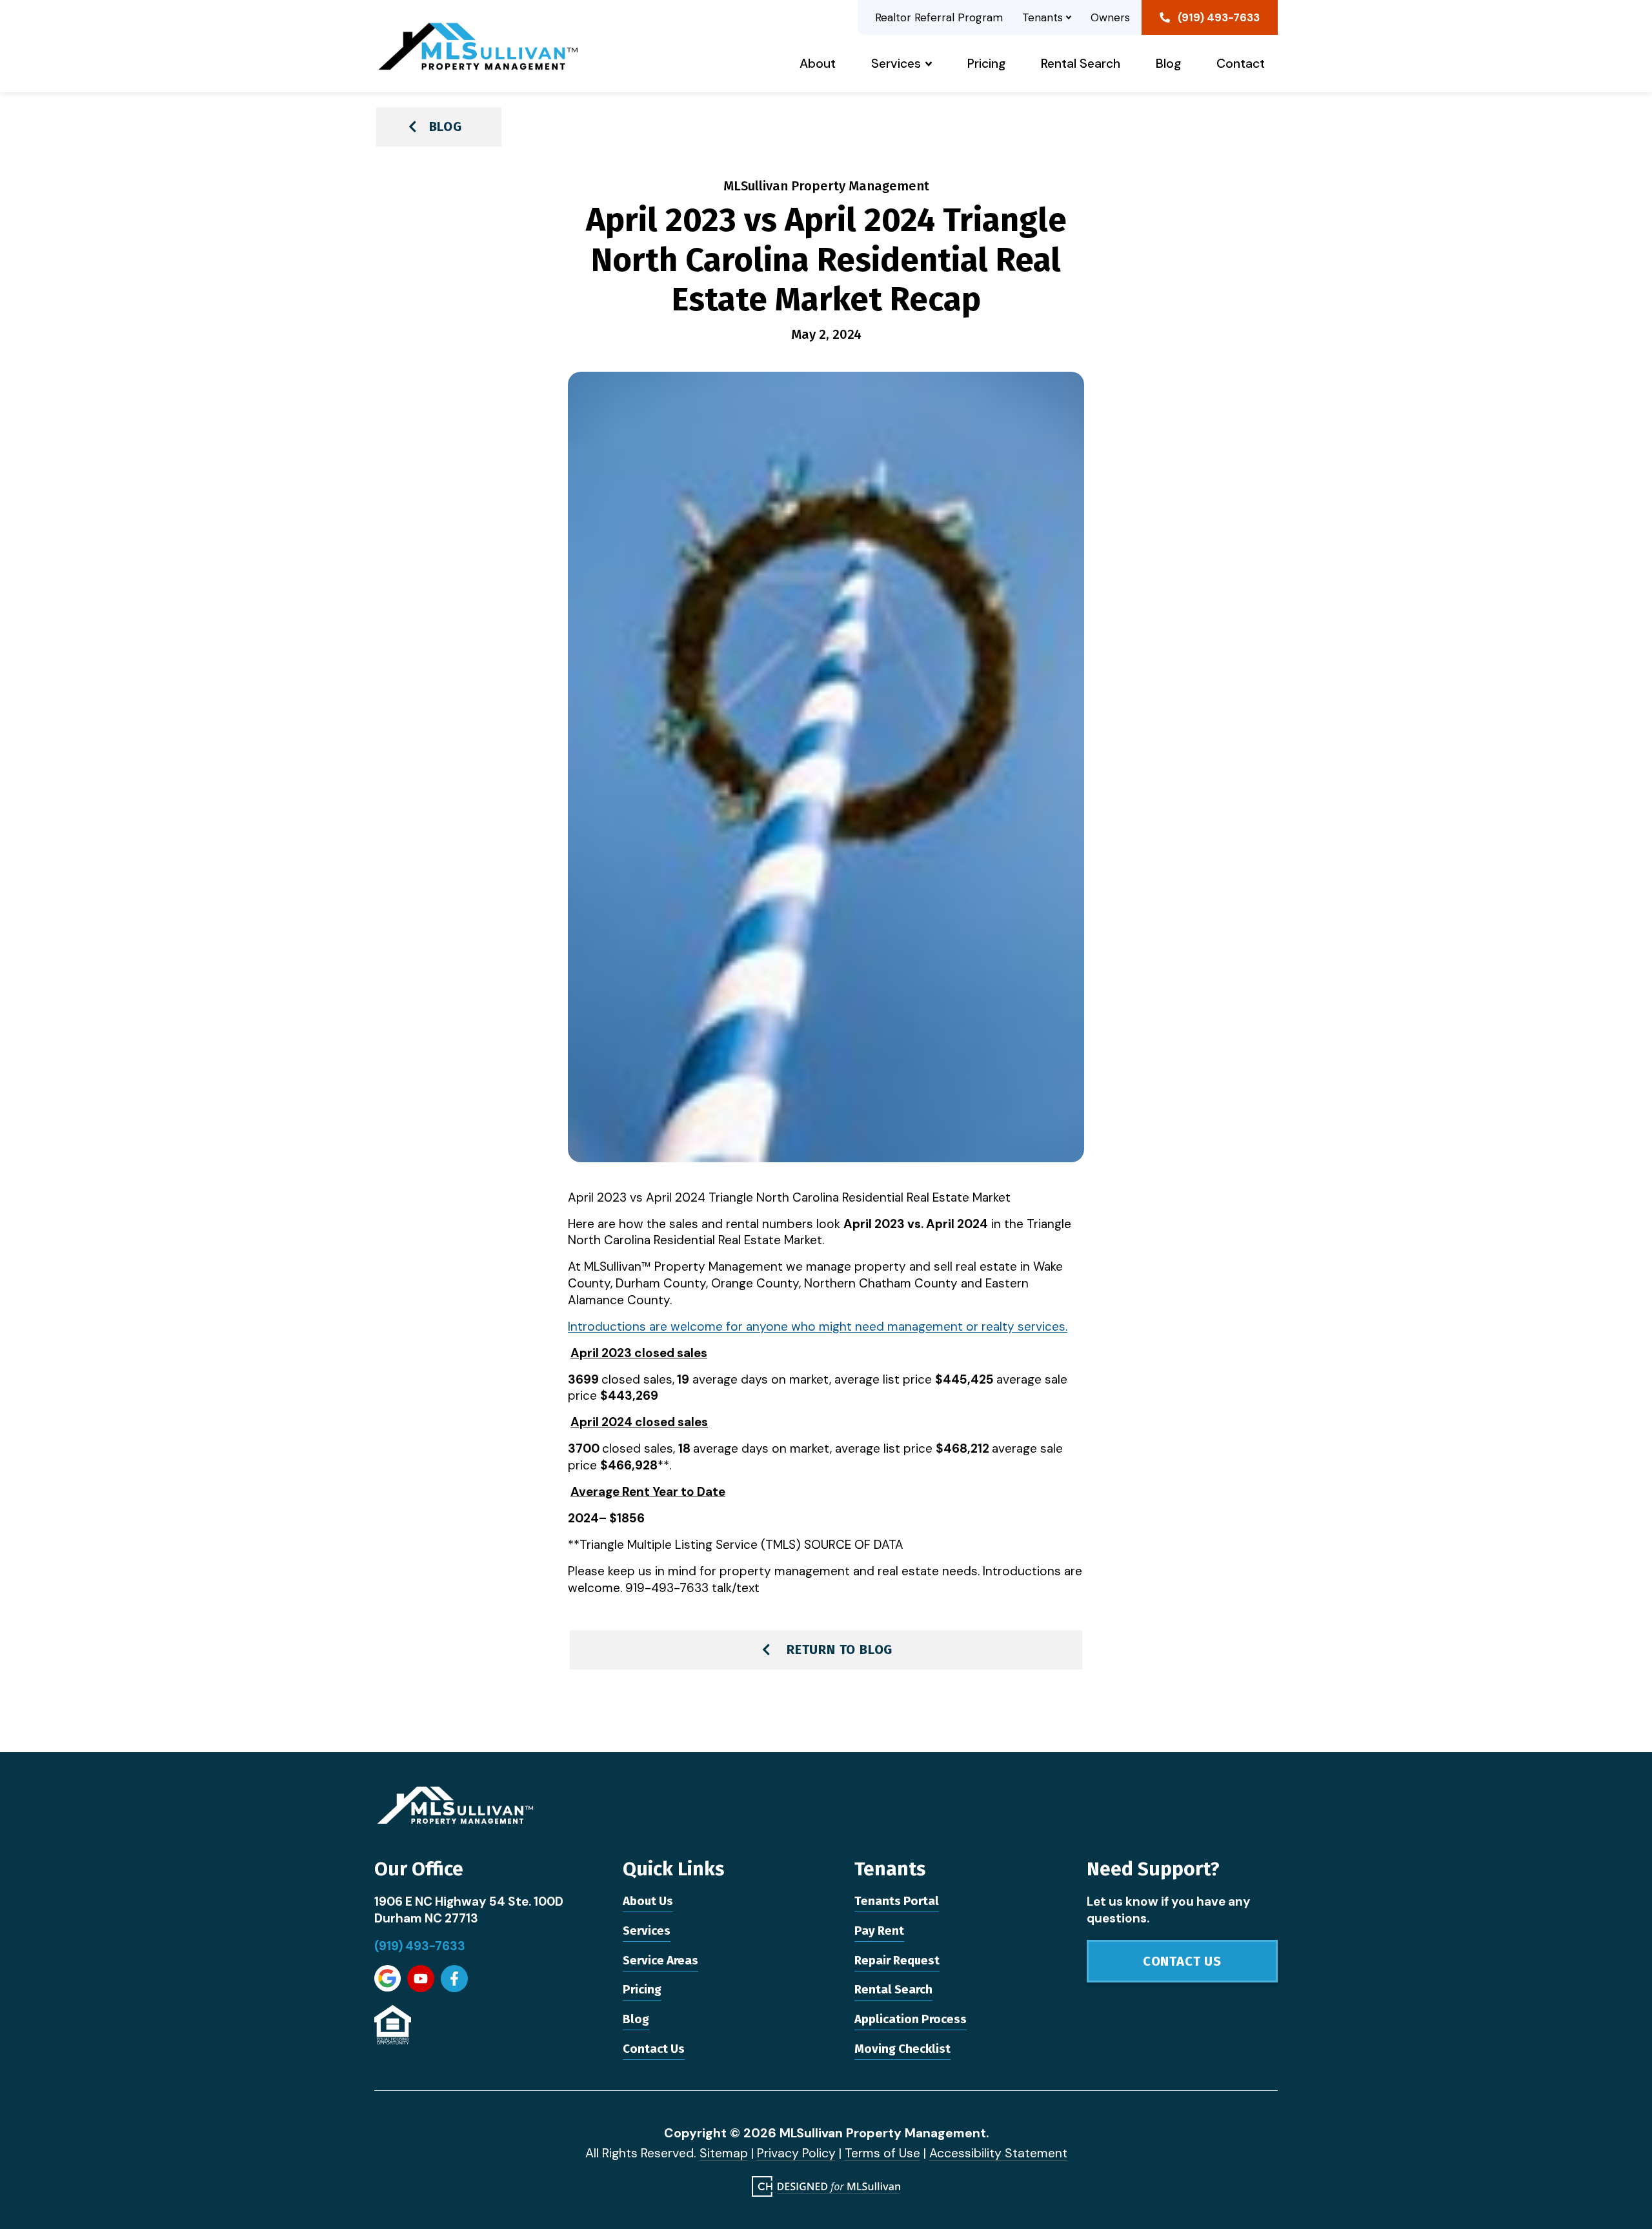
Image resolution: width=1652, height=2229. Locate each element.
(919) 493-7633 (420, 1946)
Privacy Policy (796, 2153)
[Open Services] (929, 64)
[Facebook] (454, 1979)
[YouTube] (421, 1979)
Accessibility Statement (998, 2153)
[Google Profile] (388, 1978)
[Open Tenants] (1069, 17)
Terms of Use (882, 2153)
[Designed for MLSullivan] (826, 2186)
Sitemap (724, 2153)
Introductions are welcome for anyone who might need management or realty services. (818, 1326)
